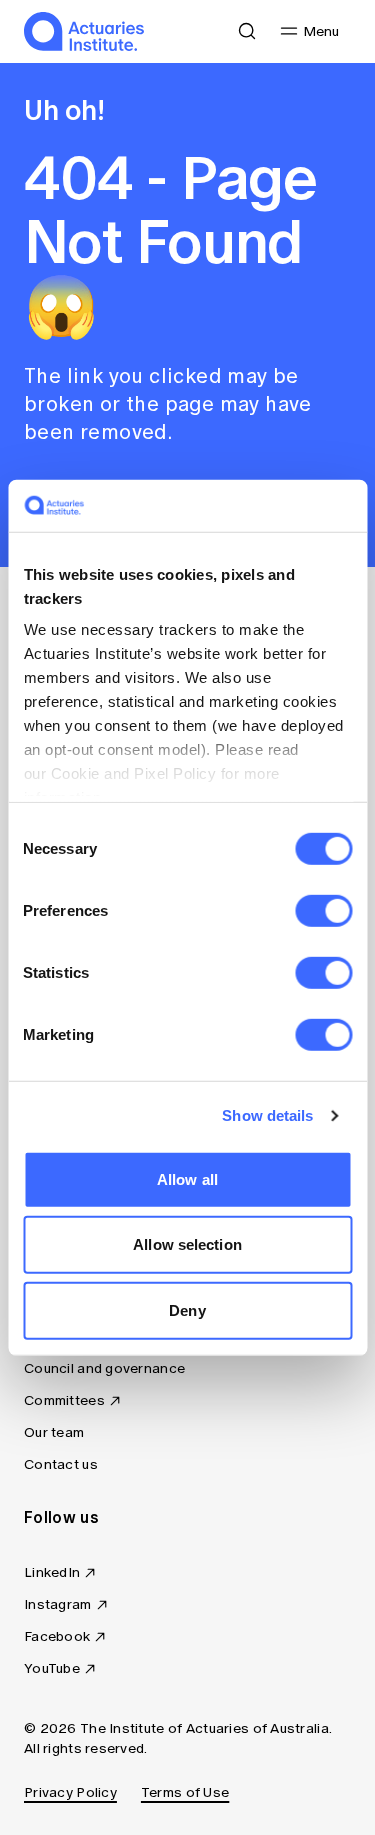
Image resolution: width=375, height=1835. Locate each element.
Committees (64, 1400)
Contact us (61, 1464)
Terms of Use (185, 1792)
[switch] (323, 911)
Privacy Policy (70, 1792)
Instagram (58, 1604)
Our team (54, 1432)
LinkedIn (52, 1572)
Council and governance (104, 1368)
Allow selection (187, 1244)
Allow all (187, 1179)
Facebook (57, 1636)
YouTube (52, 1668)
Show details (267, 1115)
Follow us (61, 1517)
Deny (187, 1310)
